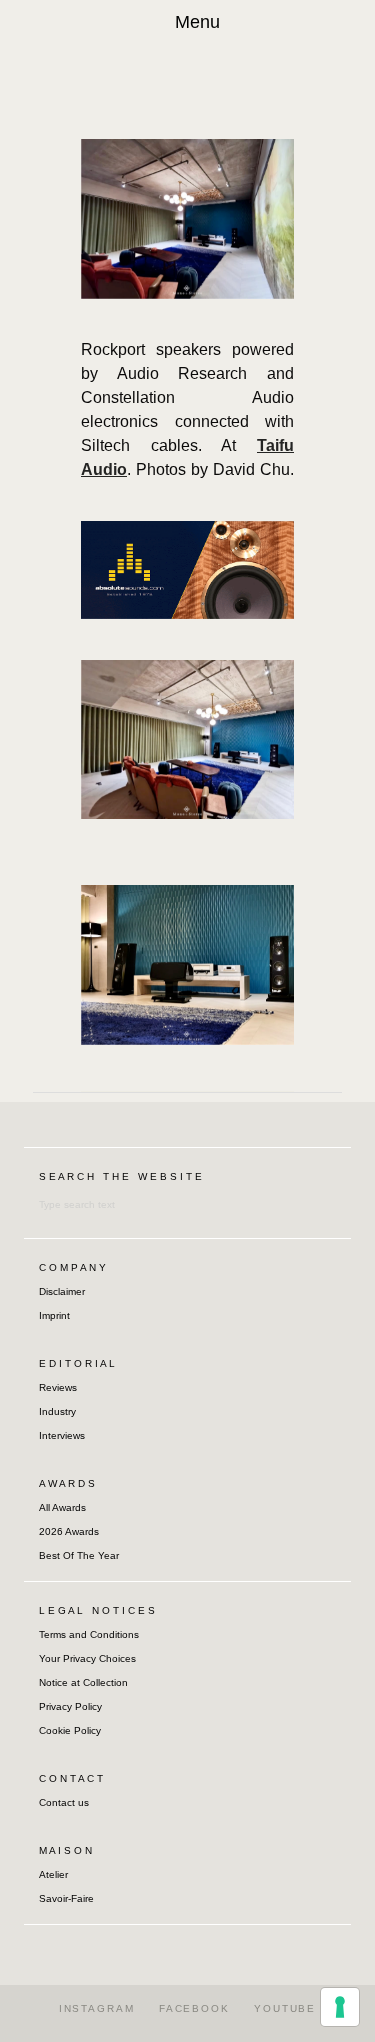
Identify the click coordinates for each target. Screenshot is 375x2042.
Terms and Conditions (89, 1634)
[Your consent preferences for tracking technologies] (340, 2007)
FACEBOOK (194, 2008)
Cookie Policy (70, 1730)
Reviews (58, 1387)
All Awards (62, 1507)
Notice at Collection (83, 1682)
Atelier (53, 1874)
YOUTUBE (285, 2008)
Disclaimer (62, 1291)
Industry (57, 1411)
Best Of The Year (79, 1555)
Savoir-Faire (66, 1898)
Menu (197, 22)
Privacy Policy (70, 1706)
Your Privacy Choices (87, 1658)
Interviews (62, 1435)
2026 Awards (69, 1531)
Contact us (64, 1802)
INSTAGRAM (97, 2008)
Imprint (54, 1315)
